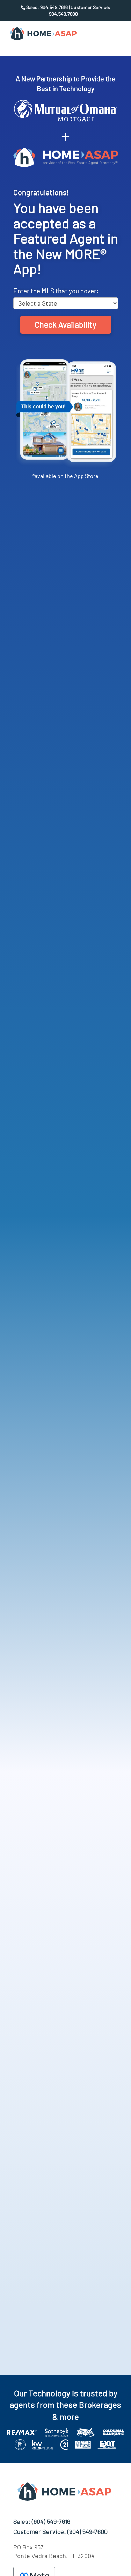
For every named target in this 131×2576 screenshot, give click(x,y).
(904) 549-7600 (88, 2531)
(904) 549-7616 (51, 2521)
